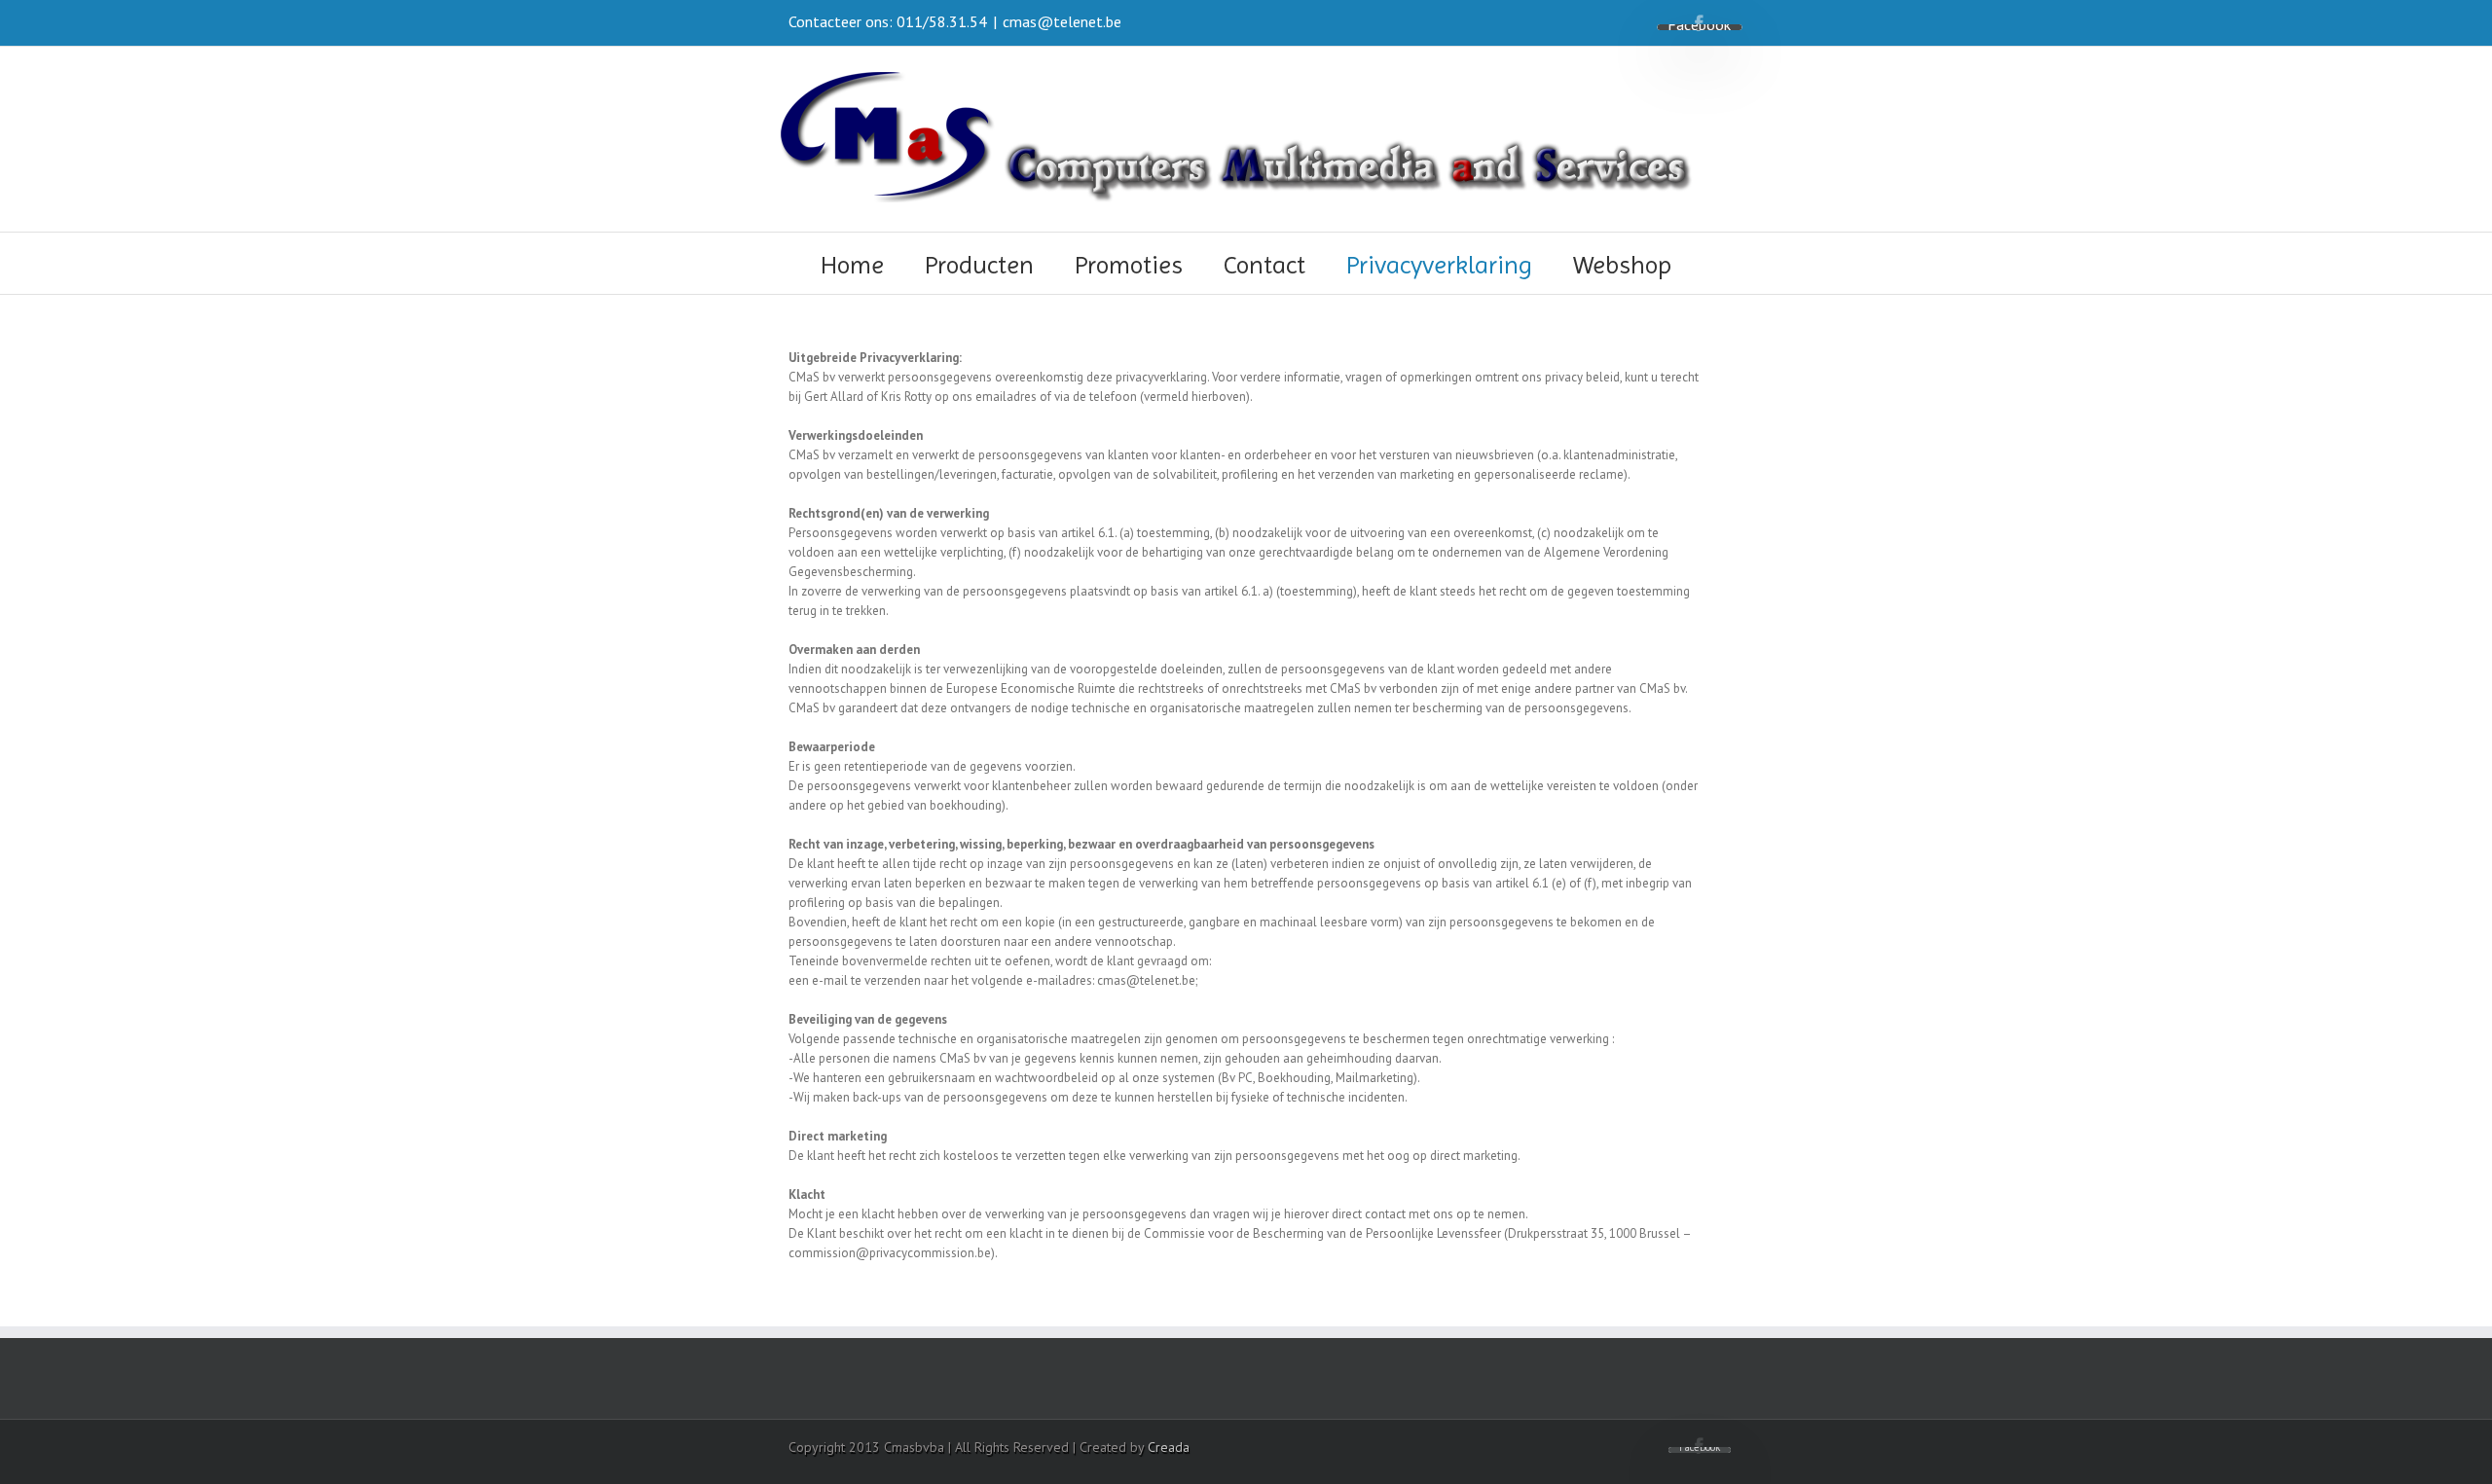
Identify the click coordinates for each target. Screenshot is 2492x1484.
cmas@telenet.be (1062, 21)
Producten (979, 265)
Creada (1169, 1447)
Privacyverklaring (1439, 265)
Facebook (1699, 23)
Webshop (1622, 265)
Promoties (1129, 265)
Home (852, 265)
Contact (1264, 265)
